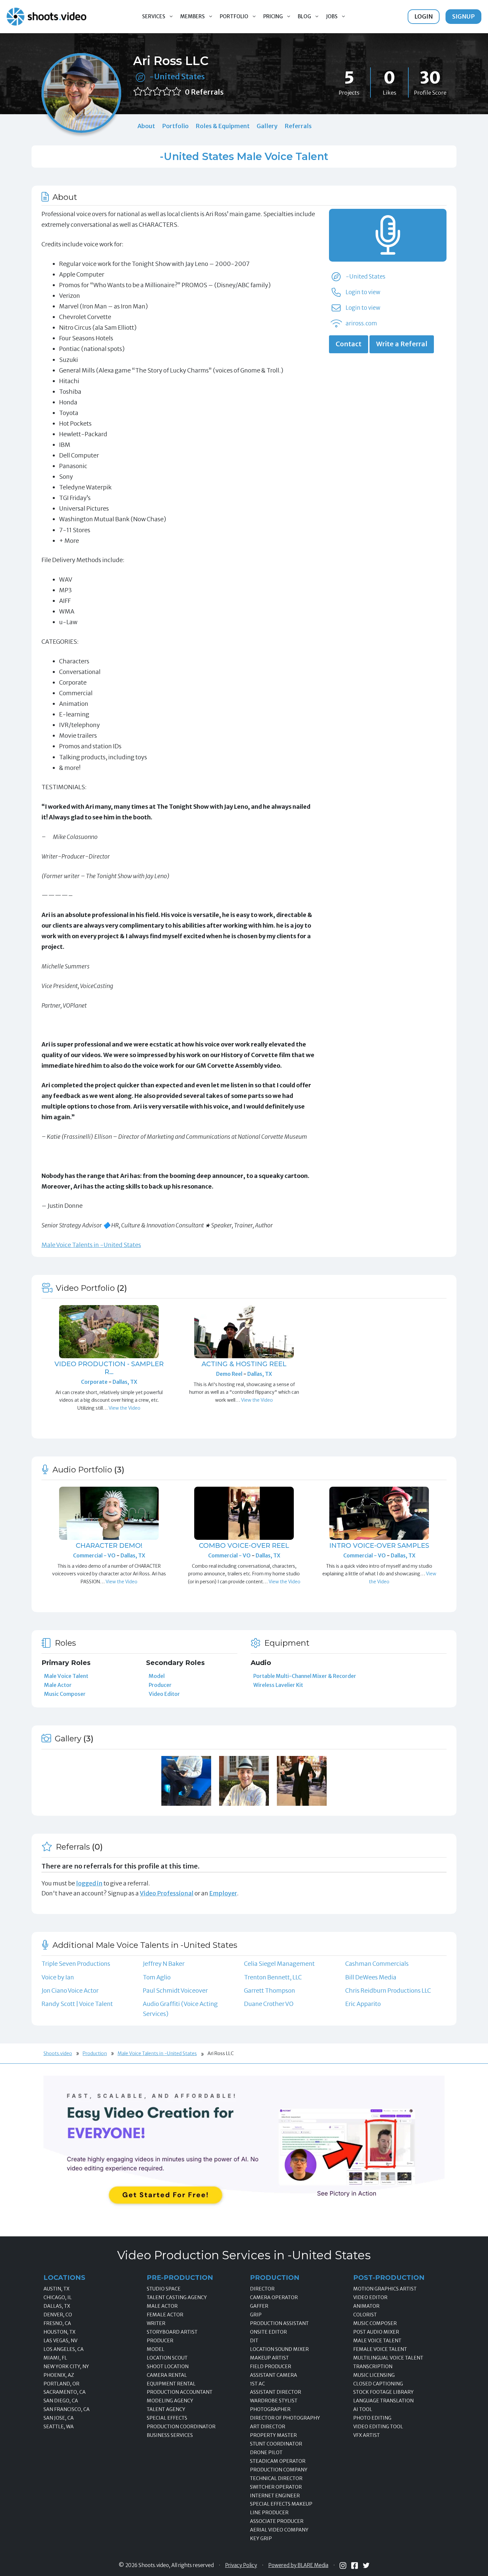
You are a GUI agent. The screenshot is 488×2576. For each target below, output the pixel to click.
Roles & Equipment (223, 126)
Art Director (268, 2427)
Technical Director (276, 2478)
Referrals (298, 126)
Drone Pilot (266, 2452)
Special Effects (167, 2418)
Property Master (273, 2435)
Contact (349, 344)
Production (95, 2053)
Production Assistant (279, 2323)
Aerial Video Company (279, 2530)
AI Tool (363, 2409)
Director (262, 2289)
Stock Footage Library (383, 2392)
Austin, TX (56, 2289)
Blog (304, 16)
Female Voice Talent (380, 2349)
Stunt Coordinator (276, 2444)
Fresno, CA (57, 2323)
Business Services (170, 2435)
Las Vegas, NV (60, 2341)
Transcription (373, 2367)
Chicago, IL (58, 2297)
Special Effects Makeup (281, 2504)
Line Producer (269, 2513)
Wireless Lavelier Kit (278, 1685)
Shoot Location (168, 2367)
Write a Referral (402, 344)
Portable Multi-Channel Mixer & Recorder (305, 1676)
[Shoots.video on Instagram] (343, 2566)
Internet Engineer (275, 2496)
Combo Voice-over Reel (244, 1545)
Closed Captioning (378, 2384)
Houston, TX (59, 2332)
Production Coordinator (181, 2427)
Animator (366, 2306)
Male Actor (58, 1685)
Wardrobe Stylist (274, 2401)
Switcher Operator (276, 2487)
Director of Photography (285, 2418)
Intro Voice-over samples (379, 1545)
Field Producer (271, 2367)
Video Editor (164, 1694)
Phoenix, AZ (59, 2375)
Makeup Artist (269, 2358)
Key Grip (261, 2538)
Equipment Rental (171, 2384)
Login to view (363, 292)
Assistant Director (276, 2392)
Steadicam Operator (278, 2461)
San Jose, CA (59, 2418)
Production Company (279, 2470)
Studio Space (164, 2289)
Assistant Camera (274, 2375)
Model (157, 1676)
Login (424, 16)
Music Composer (65, 1694)
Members (193, 16)
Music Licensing (374, 2375)
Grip (256, 2315)
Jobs (332, 16)
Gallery (267, 126)
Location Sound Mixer (279, 2349)
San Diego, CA (61, 2401)
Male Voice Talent (66, 1676)
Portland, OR (61, 2384)
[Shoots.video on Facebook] (355, 2566)
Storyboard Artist (172, 2332)
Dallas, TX (125, 1382)
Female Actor (165, 2315)
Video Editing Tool (378, 2427)
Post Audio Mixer (376, 2332)
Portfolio (234, 16)
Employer (223, 1893)
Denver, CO (58, 2315)
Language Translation (383, 2401)
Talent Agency (166, 2409)
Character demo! (109, 1545)
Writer (156, 2323)
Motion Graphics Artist (385, 2289)
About (146, 126)
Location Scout (167, 2358)
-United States (177, 77)
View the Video (124, 1408)
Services (154, 16)
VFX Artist (366, 2435)
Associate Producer (277, 2521)
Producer (160, 1685)
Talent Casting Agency (177, 2297)
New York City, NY (66, 2367)
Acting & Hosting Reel (244, 1364)
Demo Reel (230, 1374)
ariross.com (361, 323)
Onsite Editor (268, 2332)
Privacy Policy (241, 2565)
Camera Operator (274, 2297)
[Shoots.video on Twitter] (366, 2565)
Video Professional (167, 1893)
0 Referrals (204, 92)
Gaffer (259, 2306)
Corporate (95, 1382)
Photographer (270, 2409)
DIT (254, 2341)
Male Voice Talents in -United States (91, 1245)
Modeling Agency (170, 2401)
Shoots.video (58, 2053)
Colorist (365, 2315)
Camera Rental (167, 2375)
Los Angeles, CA (64, 2349)
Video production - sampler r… (109, 1368)
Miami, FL (55, 2358)
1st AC (257, 2384)
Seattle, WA (59, 2427)
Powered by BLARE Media (298, 2565)
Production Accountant (180, 2392)
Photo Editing (372, 2418)
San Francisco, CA (67, 2409)
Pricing (273, 16)
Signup (463, 16)
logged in (89, 1883)
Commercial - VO (95, 1555)
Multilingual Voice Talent (388, 2358)
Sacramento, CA (65, 2392)
